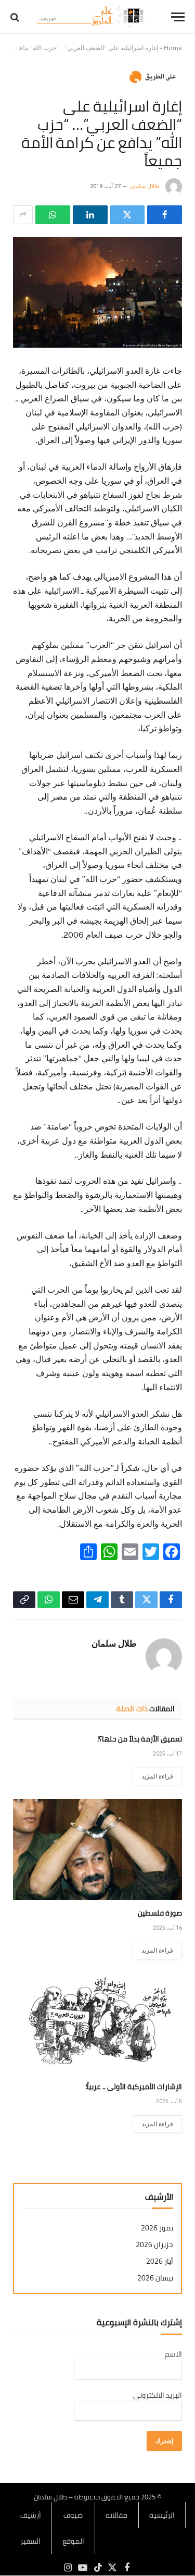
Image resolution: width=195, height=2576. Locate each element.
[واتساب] (53, 215)
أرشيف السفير (31, 2528)
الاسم (173, 2354)
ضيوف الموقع (73, 2528)
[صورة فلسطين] (97, 1849)
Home (173, 48)
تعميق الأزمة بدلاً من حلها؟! (140, 1739)
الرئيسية (162, 2515)
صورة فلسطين (160, 1913)
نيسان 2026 (155, 2278)
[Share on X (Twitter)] (128, 215)
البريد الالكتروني (158, 2395)
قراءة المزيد (157, 1776)
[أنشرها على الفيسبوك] (165, 215)
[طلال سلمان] (92, 17)
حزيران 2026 (154, 2245)
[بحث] (16, 17)
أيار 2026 (160, 2261)
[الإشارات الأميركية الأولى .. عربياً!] (97, 2023)
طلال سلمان (145, 186)
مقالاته (116, 2515)
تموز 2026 (157, 2228)
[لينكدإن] (90, 215)
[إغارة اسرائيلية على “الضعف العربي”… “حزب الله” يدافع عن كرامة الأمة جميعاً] (97, 292)
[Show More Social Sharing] (23, 215)
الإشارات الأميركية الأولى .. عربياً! (134, 2087)
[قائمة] (178, 17)
